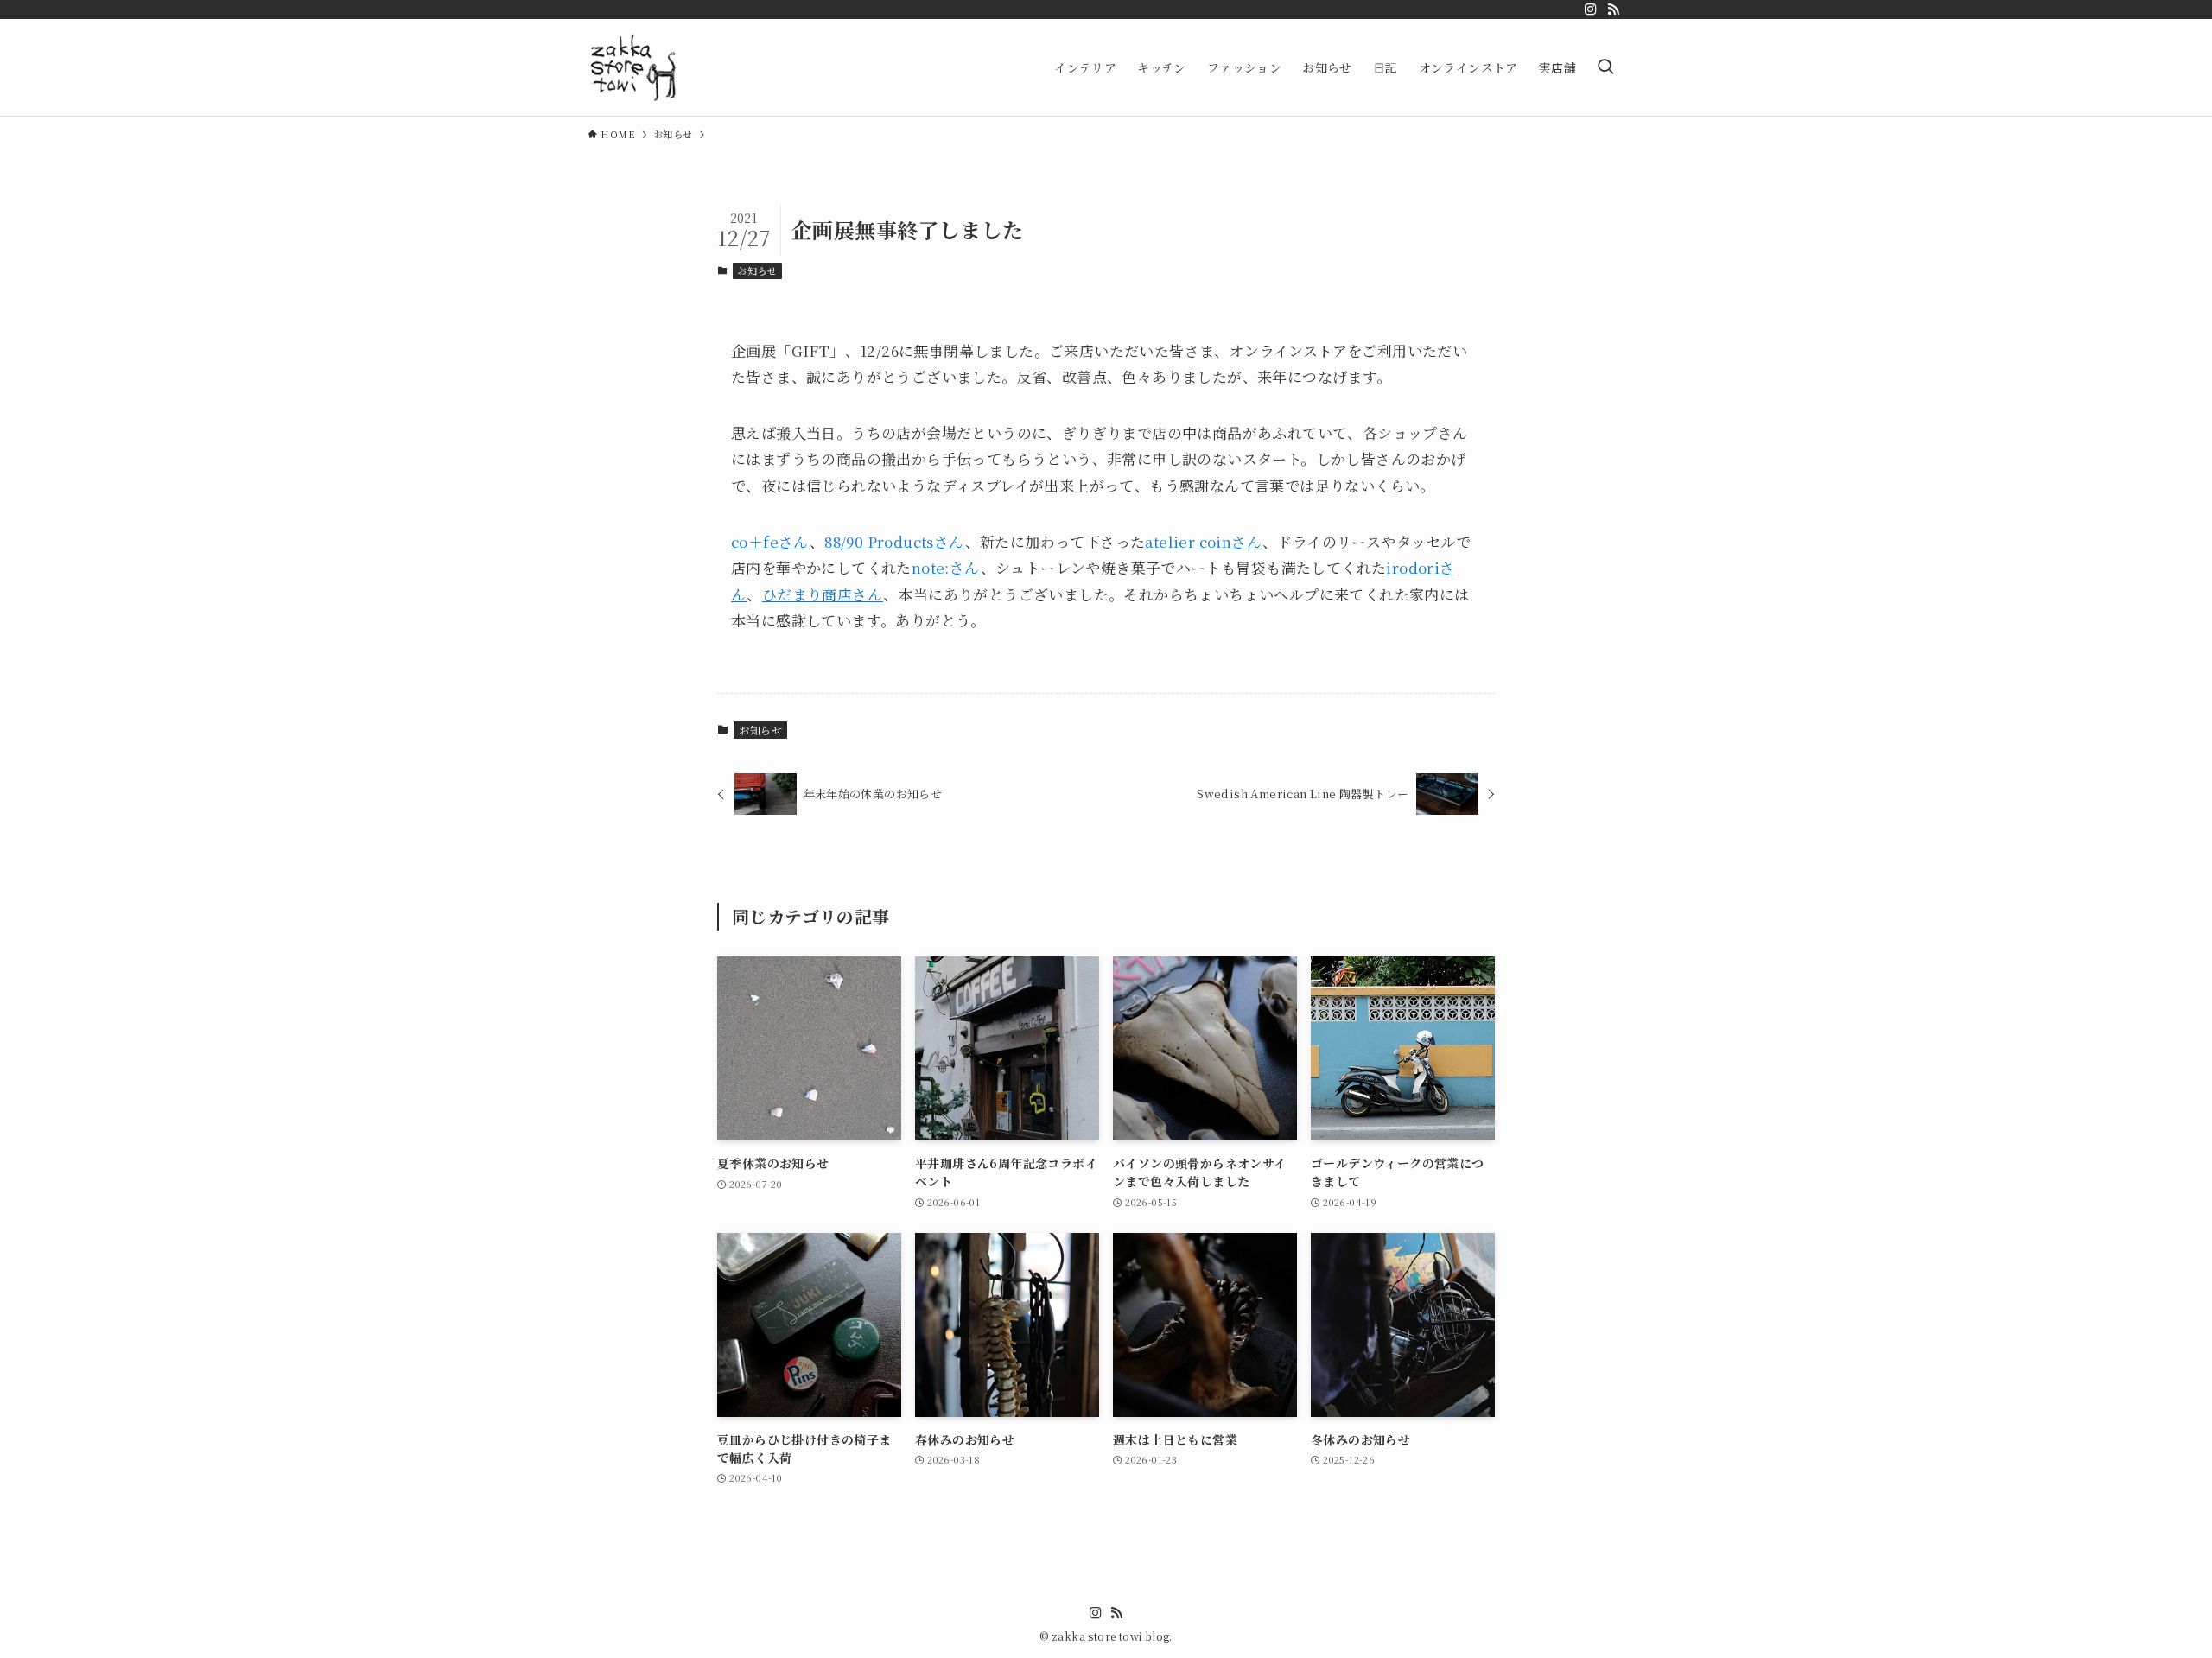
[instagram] (1591, 10)
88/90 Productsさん (894, 541)
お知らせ (757, 270)
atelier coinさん (1204, 541)
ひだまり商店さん (823, 594)
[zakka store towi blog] (634, 67)
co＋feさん (770, 541)
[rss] (1613, 10)
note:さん (946, 567)
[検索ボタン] (1605, 67)
